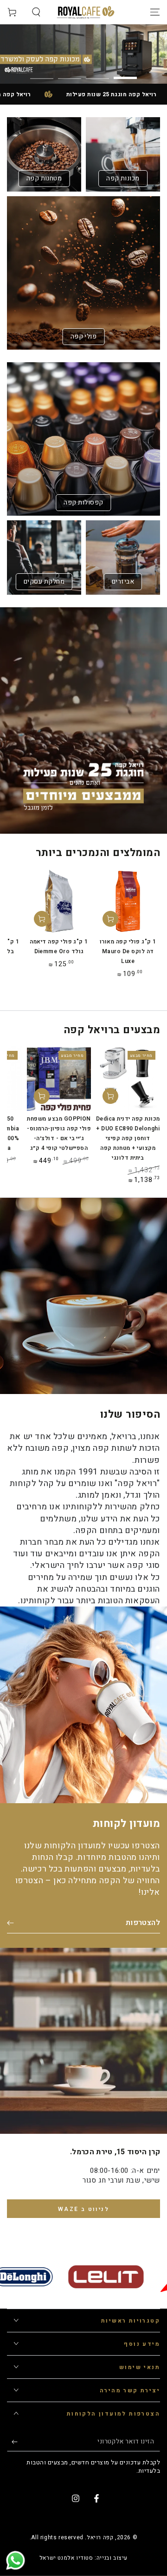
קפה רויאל (100, 2537)
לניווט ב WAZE (83, 2209)
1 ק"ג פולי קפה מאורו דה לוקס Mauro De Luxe (128, 951)
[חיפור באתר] (36, 12)
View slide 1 (125, 73)
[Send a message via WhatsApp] (16, 2560)
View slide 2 (97, 73)
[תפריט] (155, 12)
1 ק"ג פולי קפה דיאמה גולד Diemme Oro (59, 946)
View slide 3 (70, 73)
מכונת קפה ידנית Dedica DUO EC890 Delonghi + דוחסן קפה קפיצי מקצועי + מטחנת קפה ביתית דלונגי (128, 1138)
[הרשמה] (12, 2442)
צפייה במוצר (110, 1096)
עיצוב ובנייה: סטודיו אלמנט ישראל (83, 2558)
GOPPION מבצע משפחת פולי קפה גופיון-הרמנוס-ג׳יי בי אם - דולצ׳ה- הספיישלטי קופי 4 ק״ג (59, 1133)
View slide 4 (42, 73)
